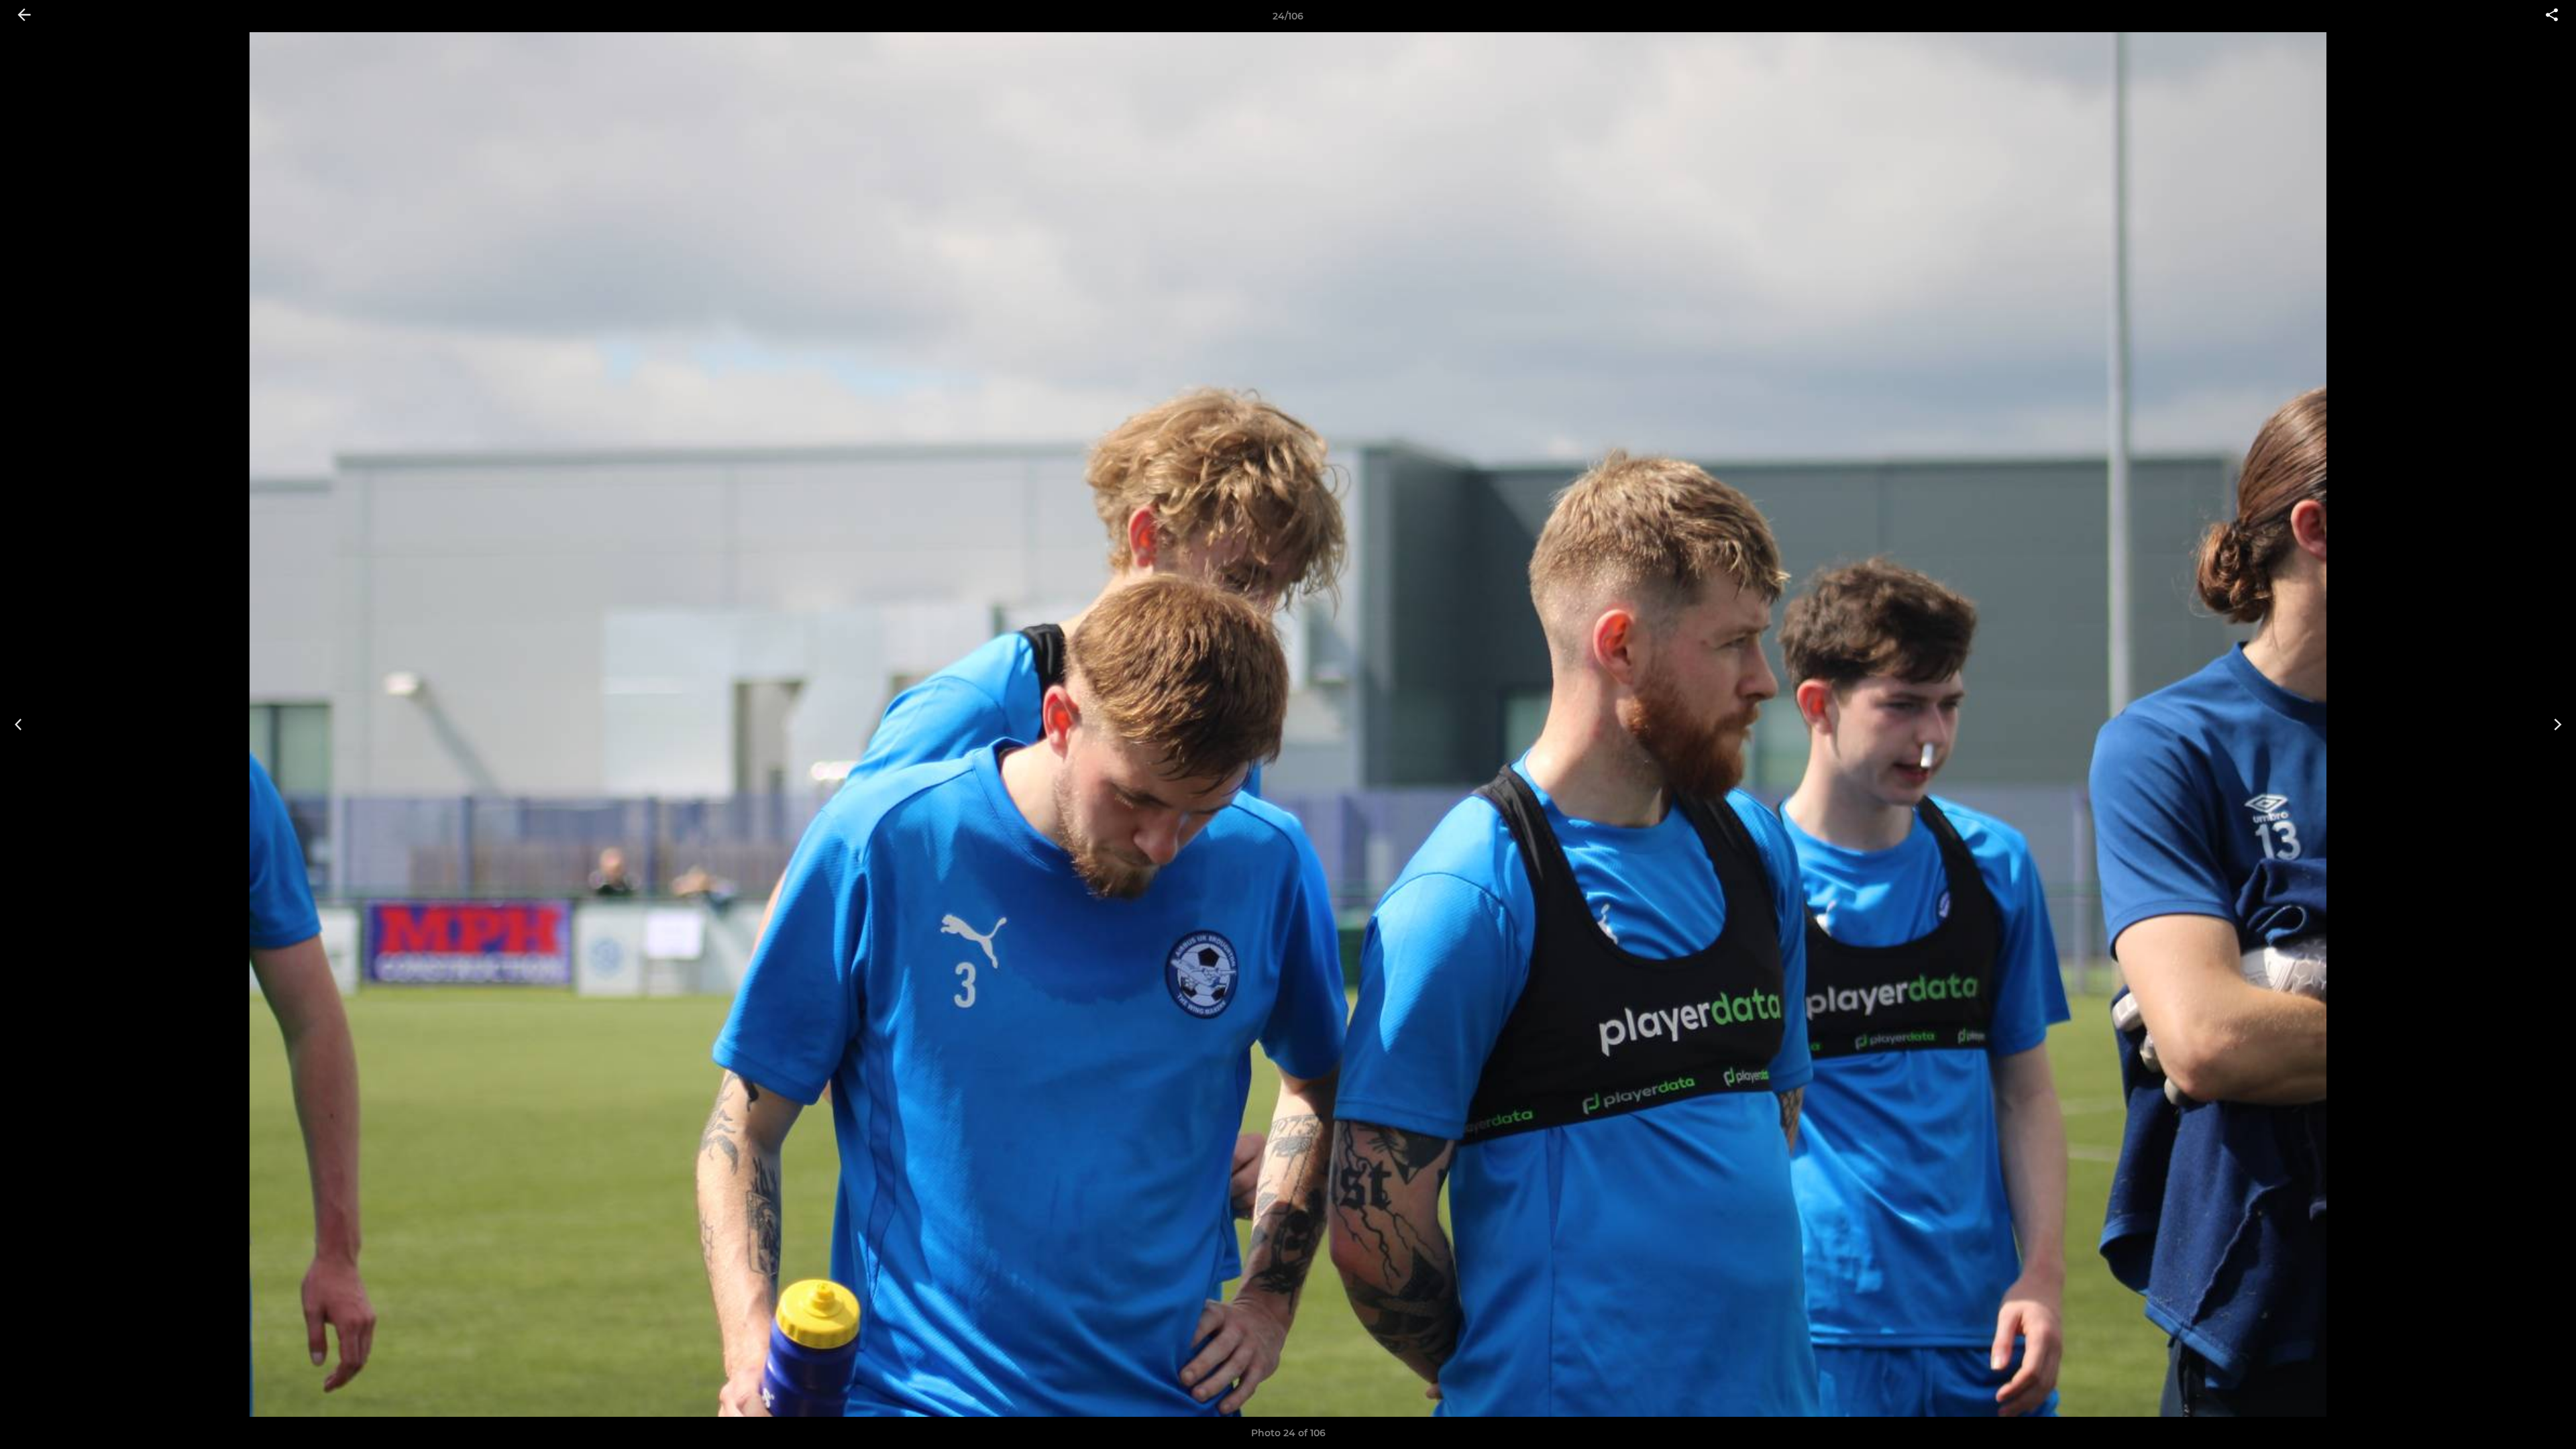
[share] (2552, 16)
